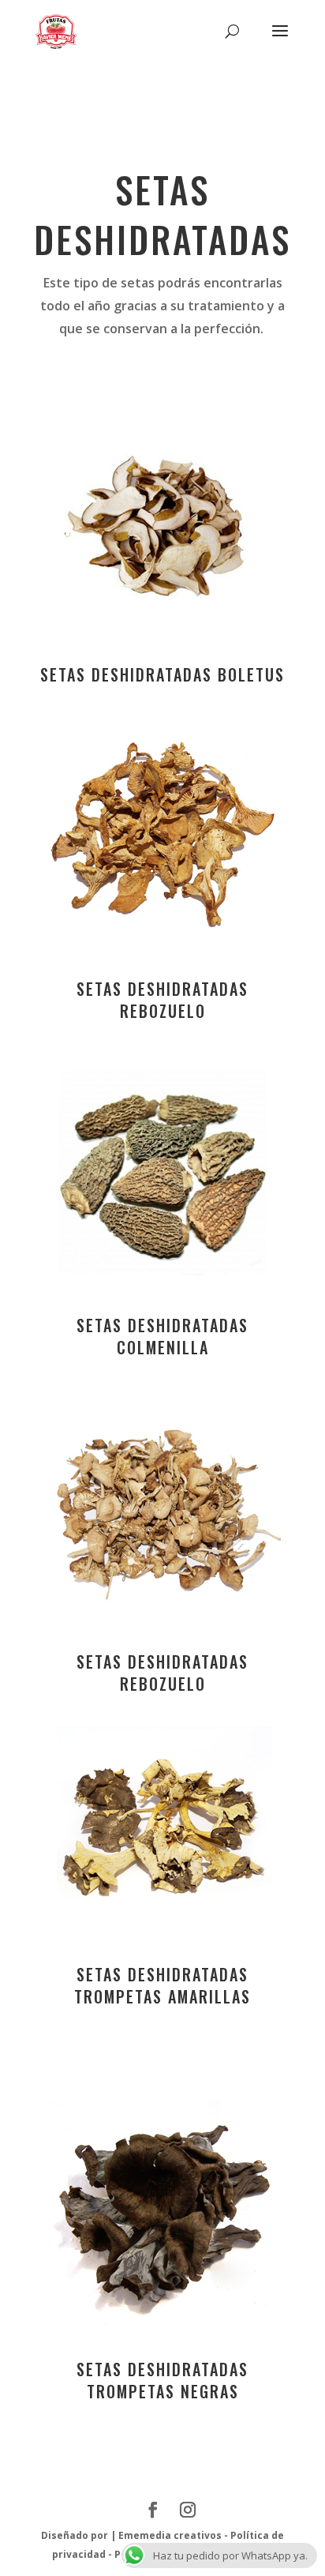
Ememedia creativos (170, 2535)
